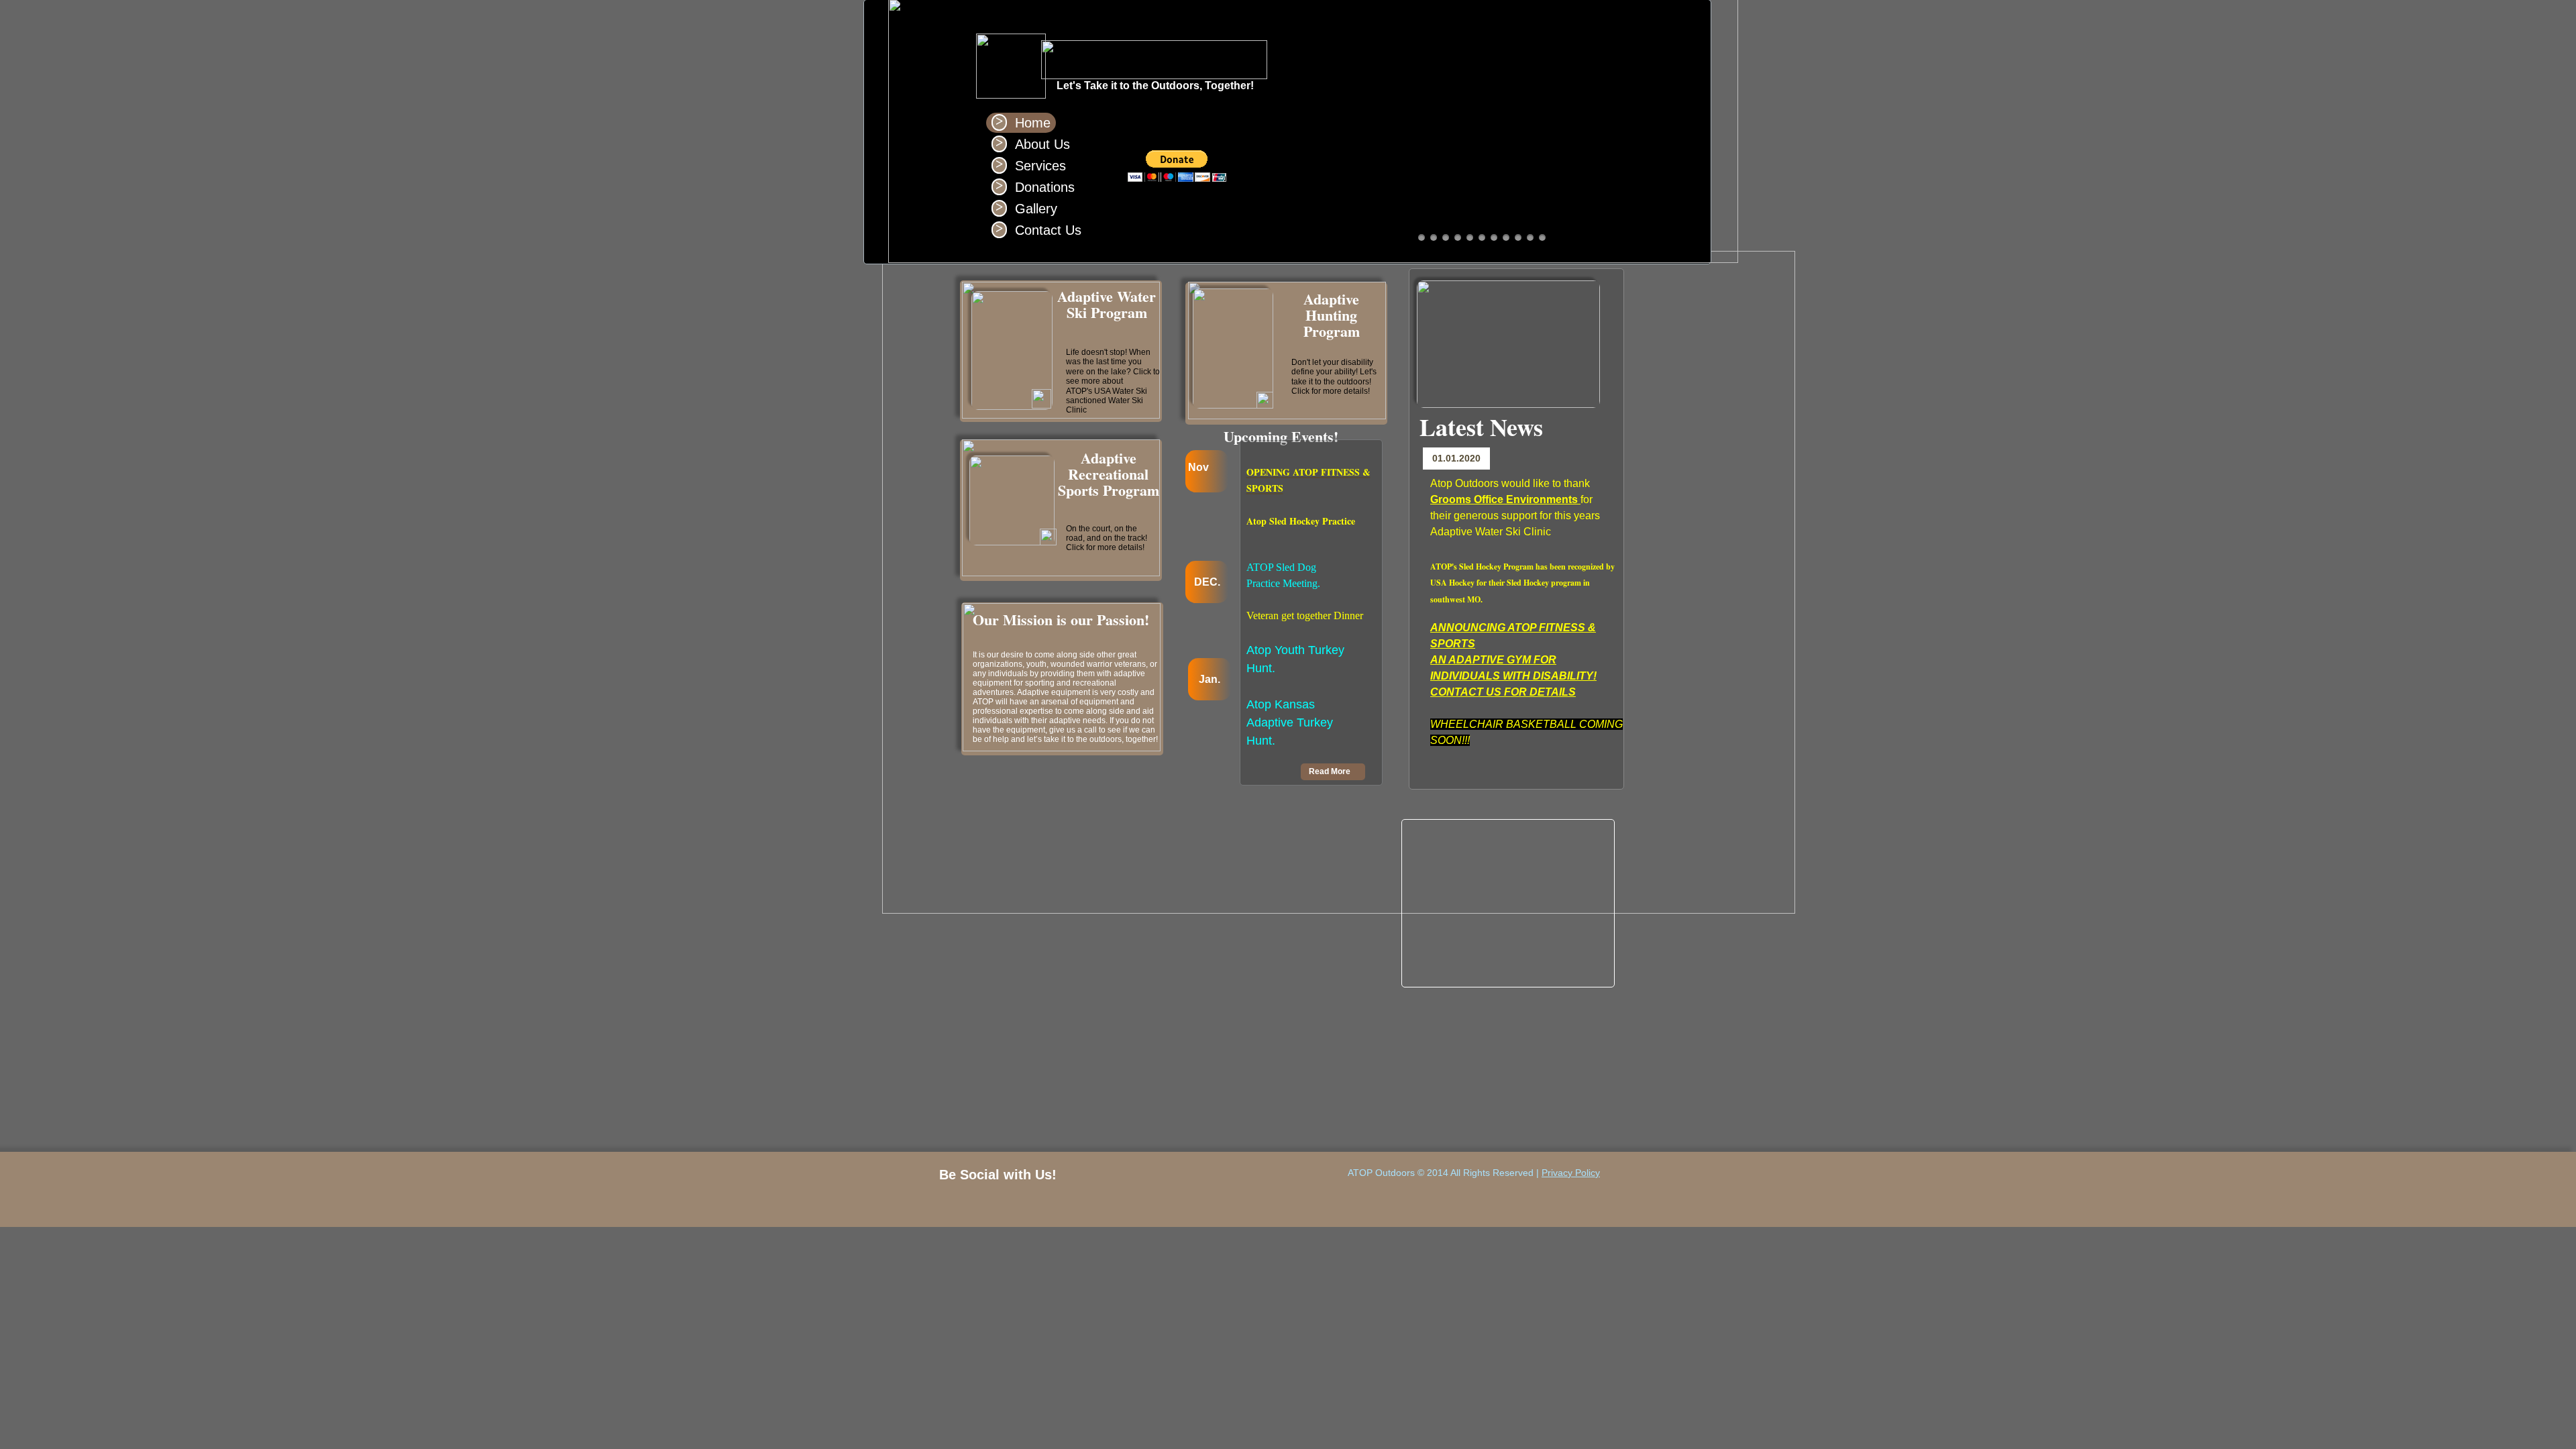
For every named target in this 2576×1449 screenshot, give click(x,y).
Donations (1045, 187)
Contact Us (1048, 230)
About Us (1042, 144)
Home (1033, 123)
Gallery (1036, 209)
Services (1040, 166)
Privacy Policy (1571, 1173)
